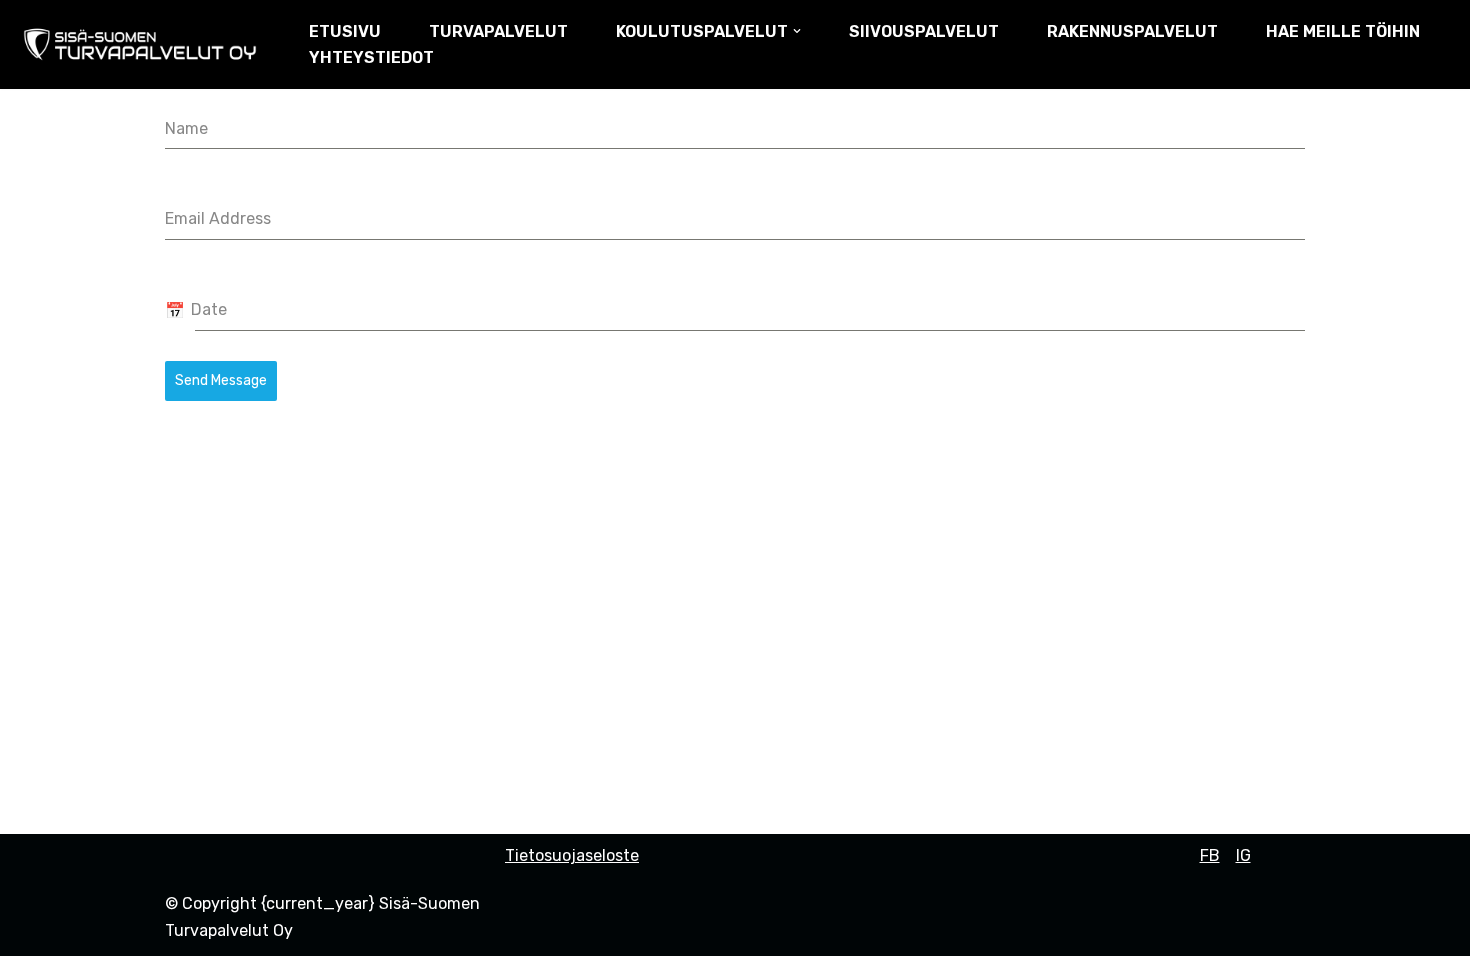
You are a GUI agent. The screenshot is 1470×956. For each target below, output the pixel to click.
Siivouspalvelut (924, 31)
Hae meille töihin (1343, 31)
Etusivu (345, 31)
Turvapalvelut (498, 31)
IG (1243, 855)
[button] (797, 31)
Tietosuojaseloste (572, 855)
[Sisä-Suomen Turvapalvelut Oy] (145, 44)
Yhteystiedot (371, 57)
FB (1210, 855)
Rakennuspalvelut (1132, 31)
